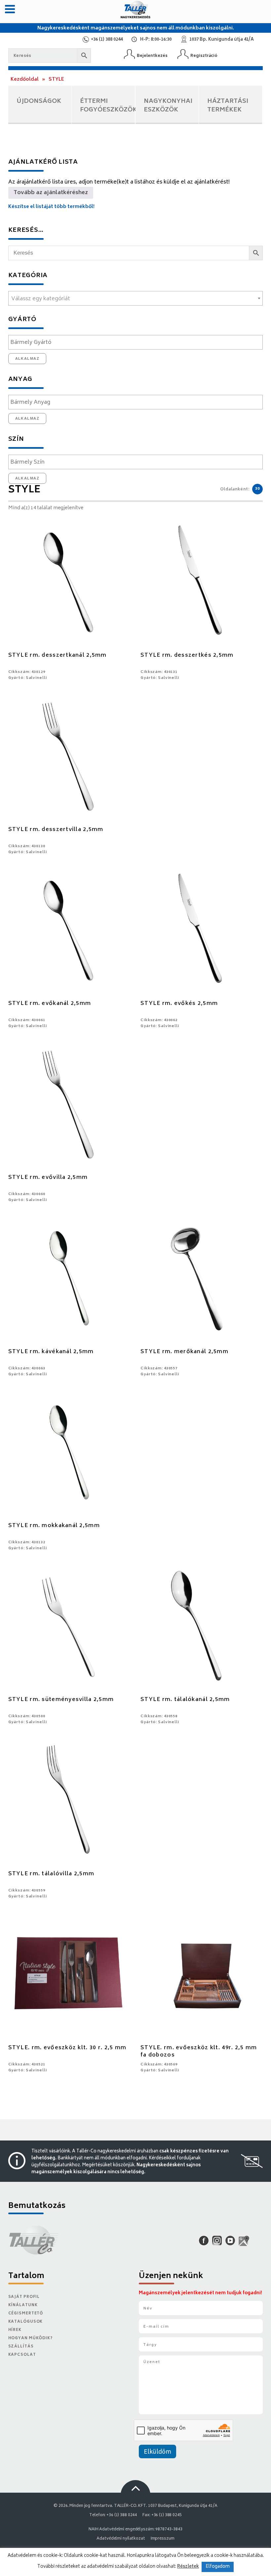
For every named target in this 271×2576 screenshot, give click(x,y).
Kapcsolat (22, 2355)
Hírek (15, 2330)
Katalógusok (26, 2322)
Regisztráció (204, 56)
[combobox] (136, 298)
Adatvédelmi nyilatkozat (121, 2539)
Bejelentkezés (152, 56)
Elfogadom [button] (218, 2567)
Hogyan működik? (30, 2338)
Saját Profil (24, 2297)
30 (257, 489)
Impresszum (163, 2539)
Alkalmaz (27, 358)
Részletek (188, 2567)
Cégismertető (26, 2314)
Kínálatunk (23, 2305)
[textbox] (136, 299)
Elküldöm (157, 2452)
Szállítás (21, 2347)
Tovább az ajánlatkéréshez (51, 193)
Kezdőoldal (25, 80)
